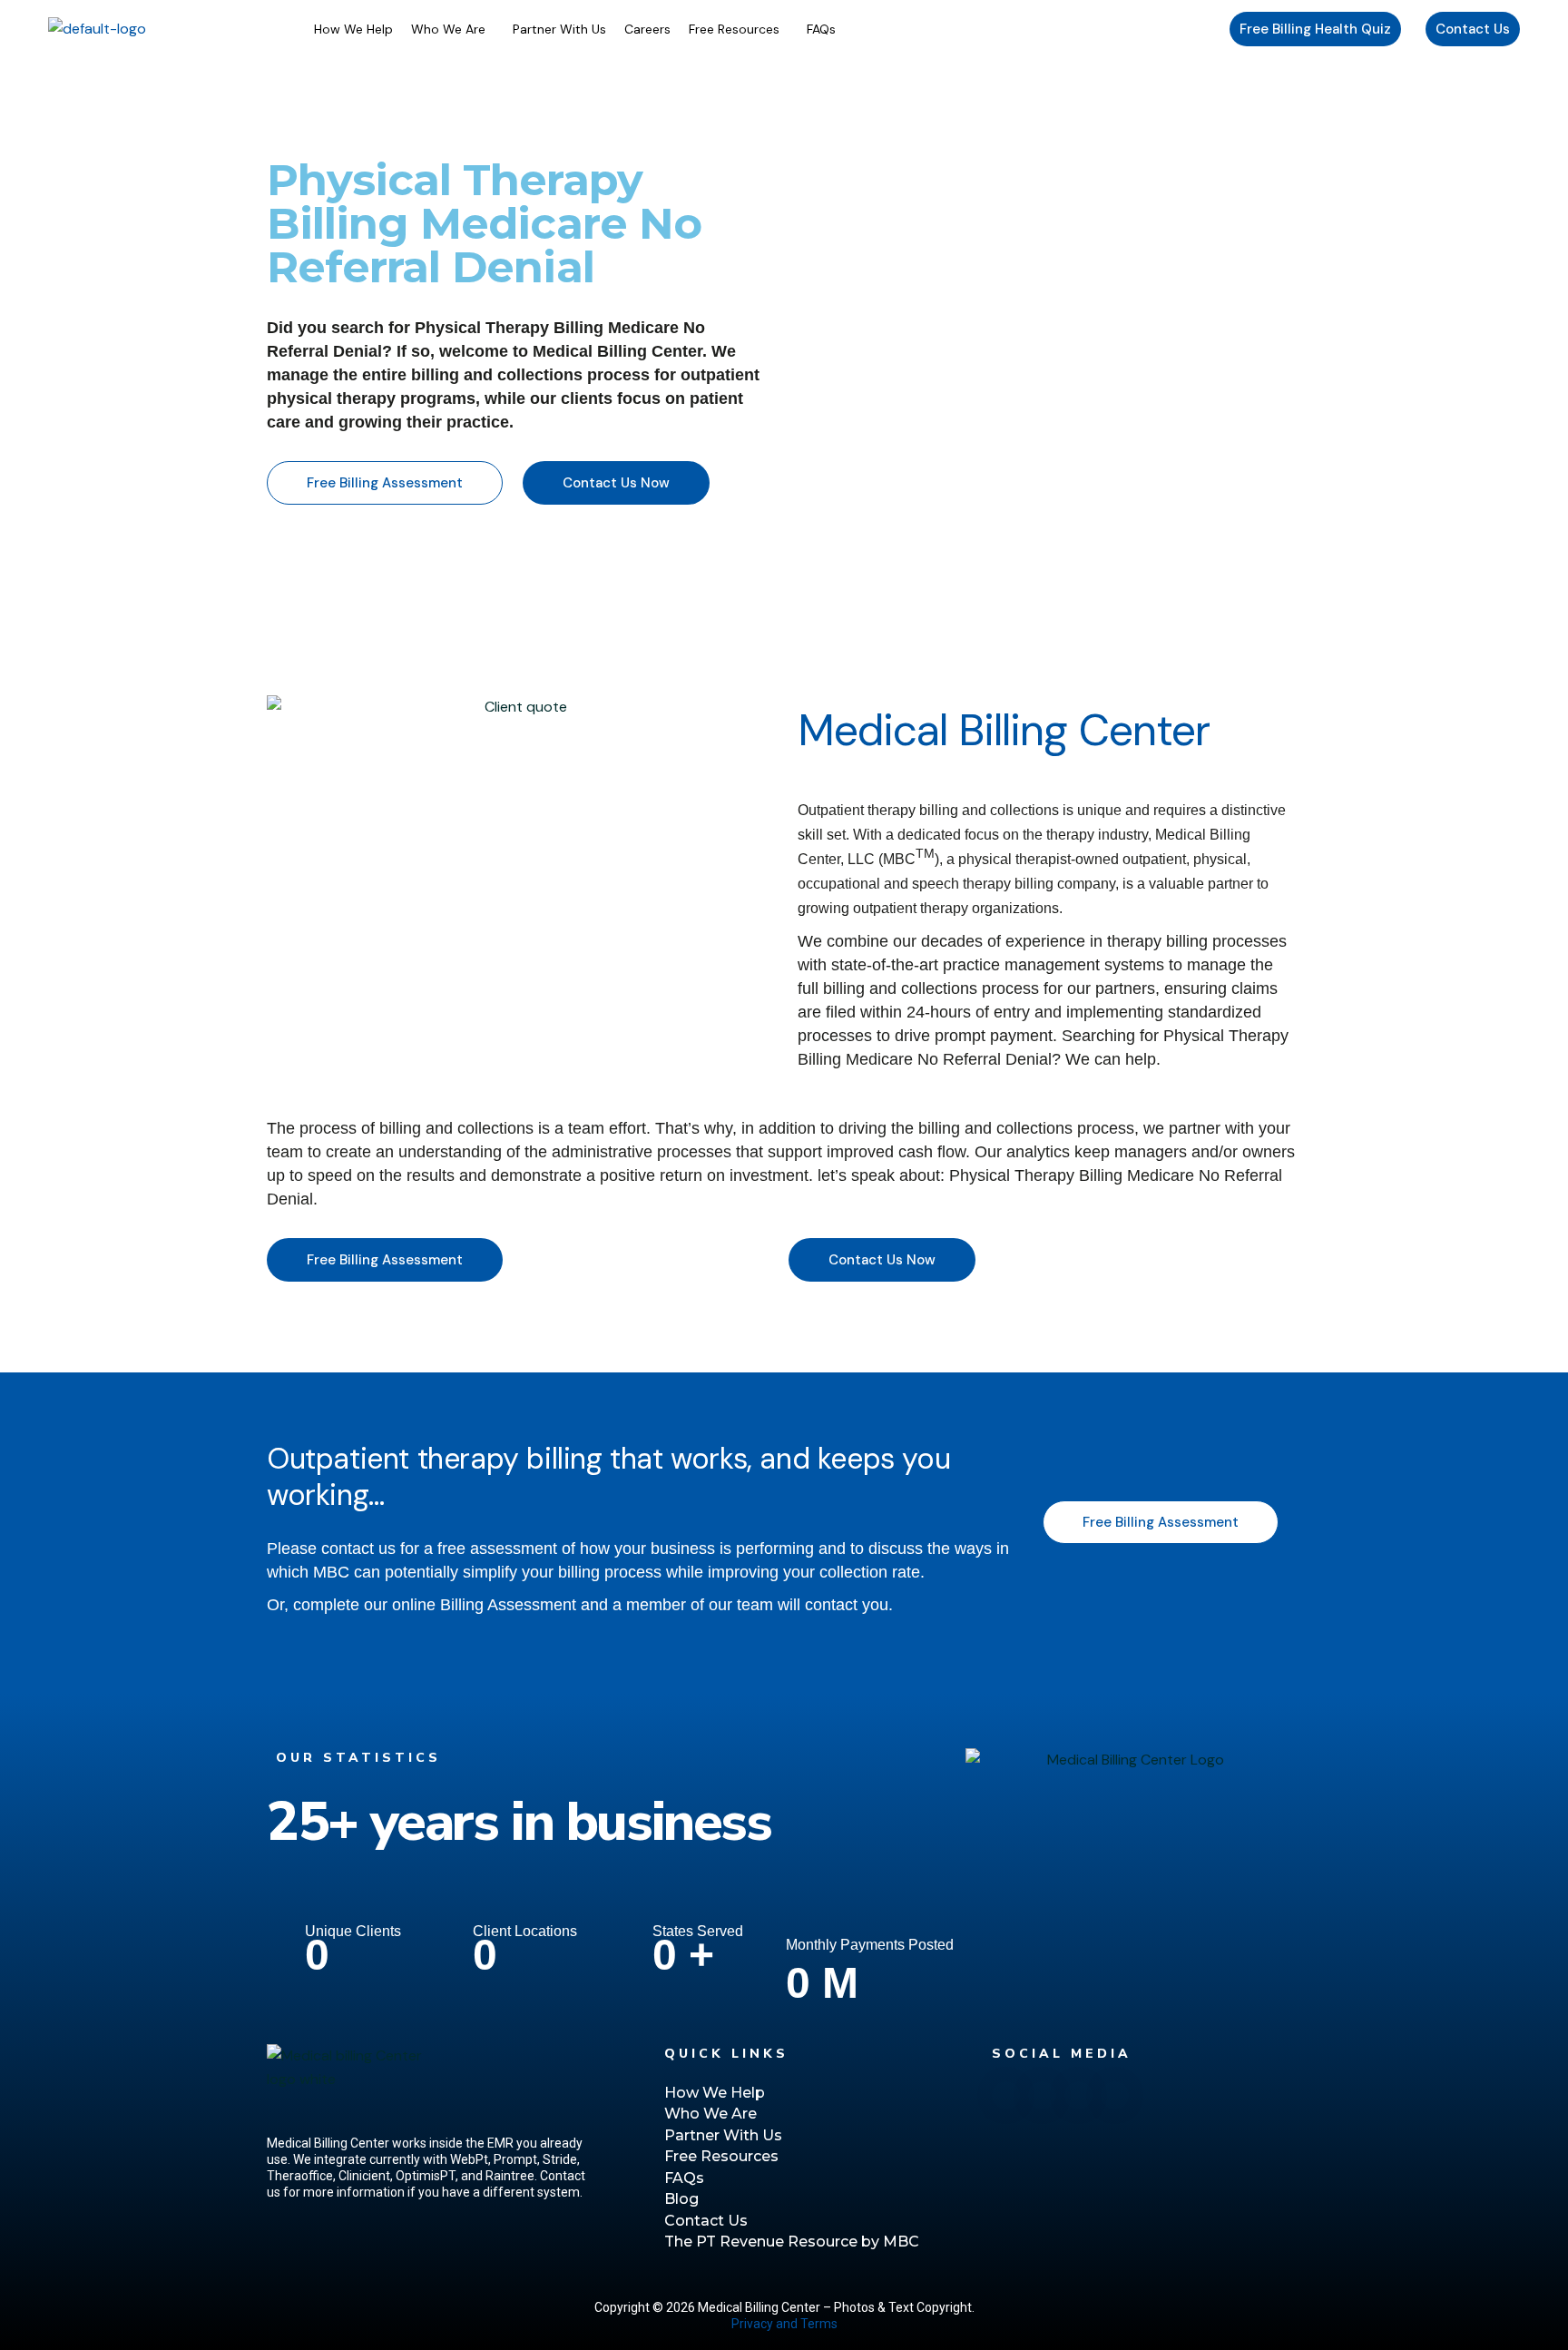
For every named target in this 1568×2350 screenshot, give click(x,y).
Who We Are (448, 29)
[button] (453, 29)
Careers (647, 29)
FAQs (821, 29)
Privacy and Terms (784, 2324)
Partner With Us (559, 29)
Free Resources (734, 29)
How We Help (353, 29)
